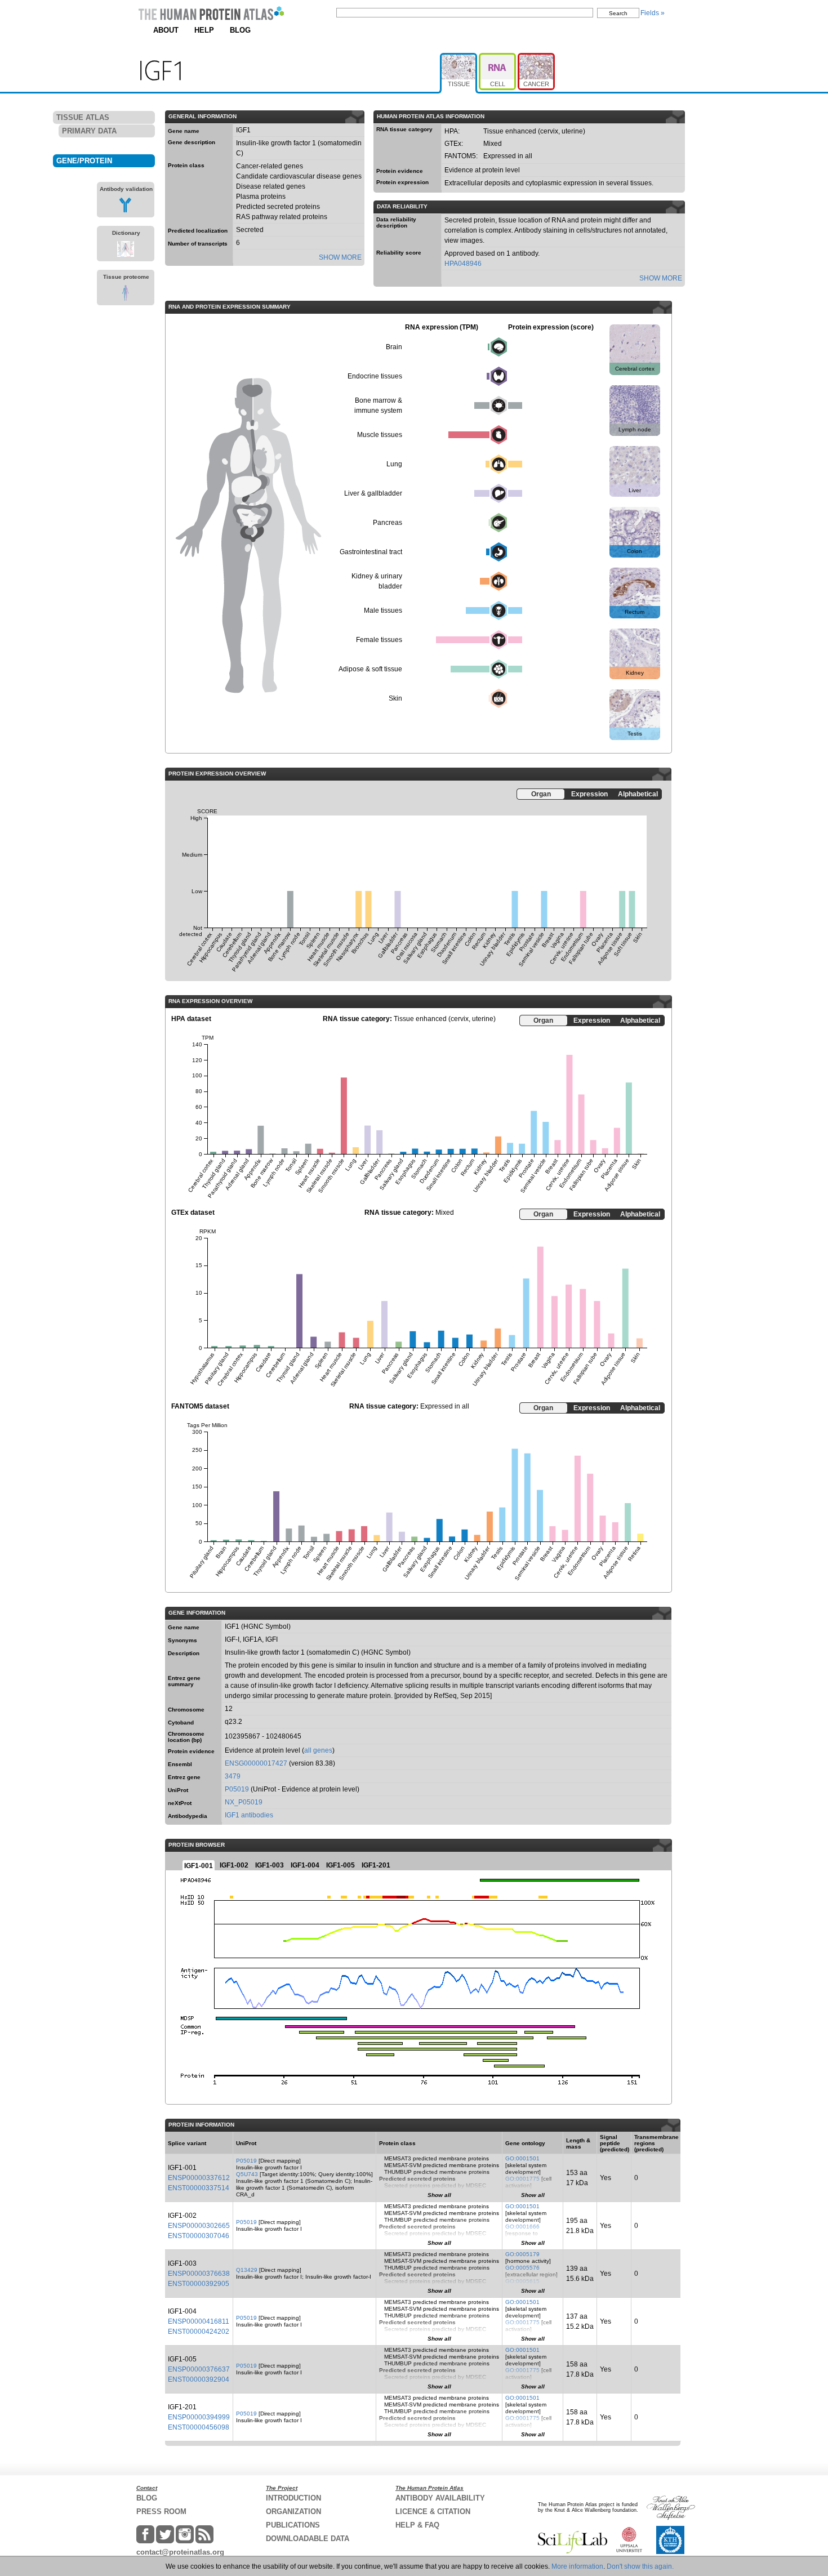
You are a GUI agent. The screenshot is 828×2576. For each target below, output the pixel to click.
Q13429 (247, 2270)
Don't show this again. (640, 2566)
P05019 (237, 1789)
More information (577, 2566)
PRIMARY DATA (89, 131)
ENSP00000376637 (199, 2369)
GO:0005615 (522, 2281)
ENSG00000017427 (256, 1763)
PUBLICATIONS (293, 2525)
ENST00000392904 (199, 2379)
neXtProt (180, 1803)
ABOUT (166, 30)
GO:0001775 (522, 2179)
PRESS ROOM (161, 2512)
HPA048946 (463, 264)
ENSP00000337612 (199, 2178)
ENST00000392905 (199, 2284)
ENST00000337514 (199, 2188)
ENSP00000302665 (199, 2226)
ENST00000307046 (199, 2236)
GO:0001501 (522, 2158)
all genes (318, 1750)
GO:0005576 (522, 2268)
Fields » (653, 13)
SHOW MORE (340, 257)
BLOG (240, 30)
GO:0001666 (522, 2227)
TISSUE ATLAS (83, 117)
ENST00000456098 (199, 2427)
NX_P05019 (244, 1802)
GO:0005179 (522, 2254)
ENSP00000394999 (199, 2417)
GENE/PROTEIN (84, 161)
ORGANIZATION (293, 2512)
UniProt (178, 1790)
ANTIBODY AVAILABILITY (440, 2498)
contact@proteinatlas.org (180, 2552)
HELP (204, 30)
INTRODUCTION (293, 2498)
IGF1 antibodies (249, 1815)
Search (618, 13)
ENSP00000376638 (199, 2274)
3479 (233, 1776)
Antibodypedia (188, 1816)
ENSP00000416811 (199, 2321)
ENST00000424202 (199, 2332)
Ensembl (180, 1764)
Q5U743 (247, 2174)
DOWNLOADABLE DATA (308, 2539)
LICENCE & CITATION (433, 2512)
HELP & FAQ (417, 2525)
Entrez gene (184, 1777)
